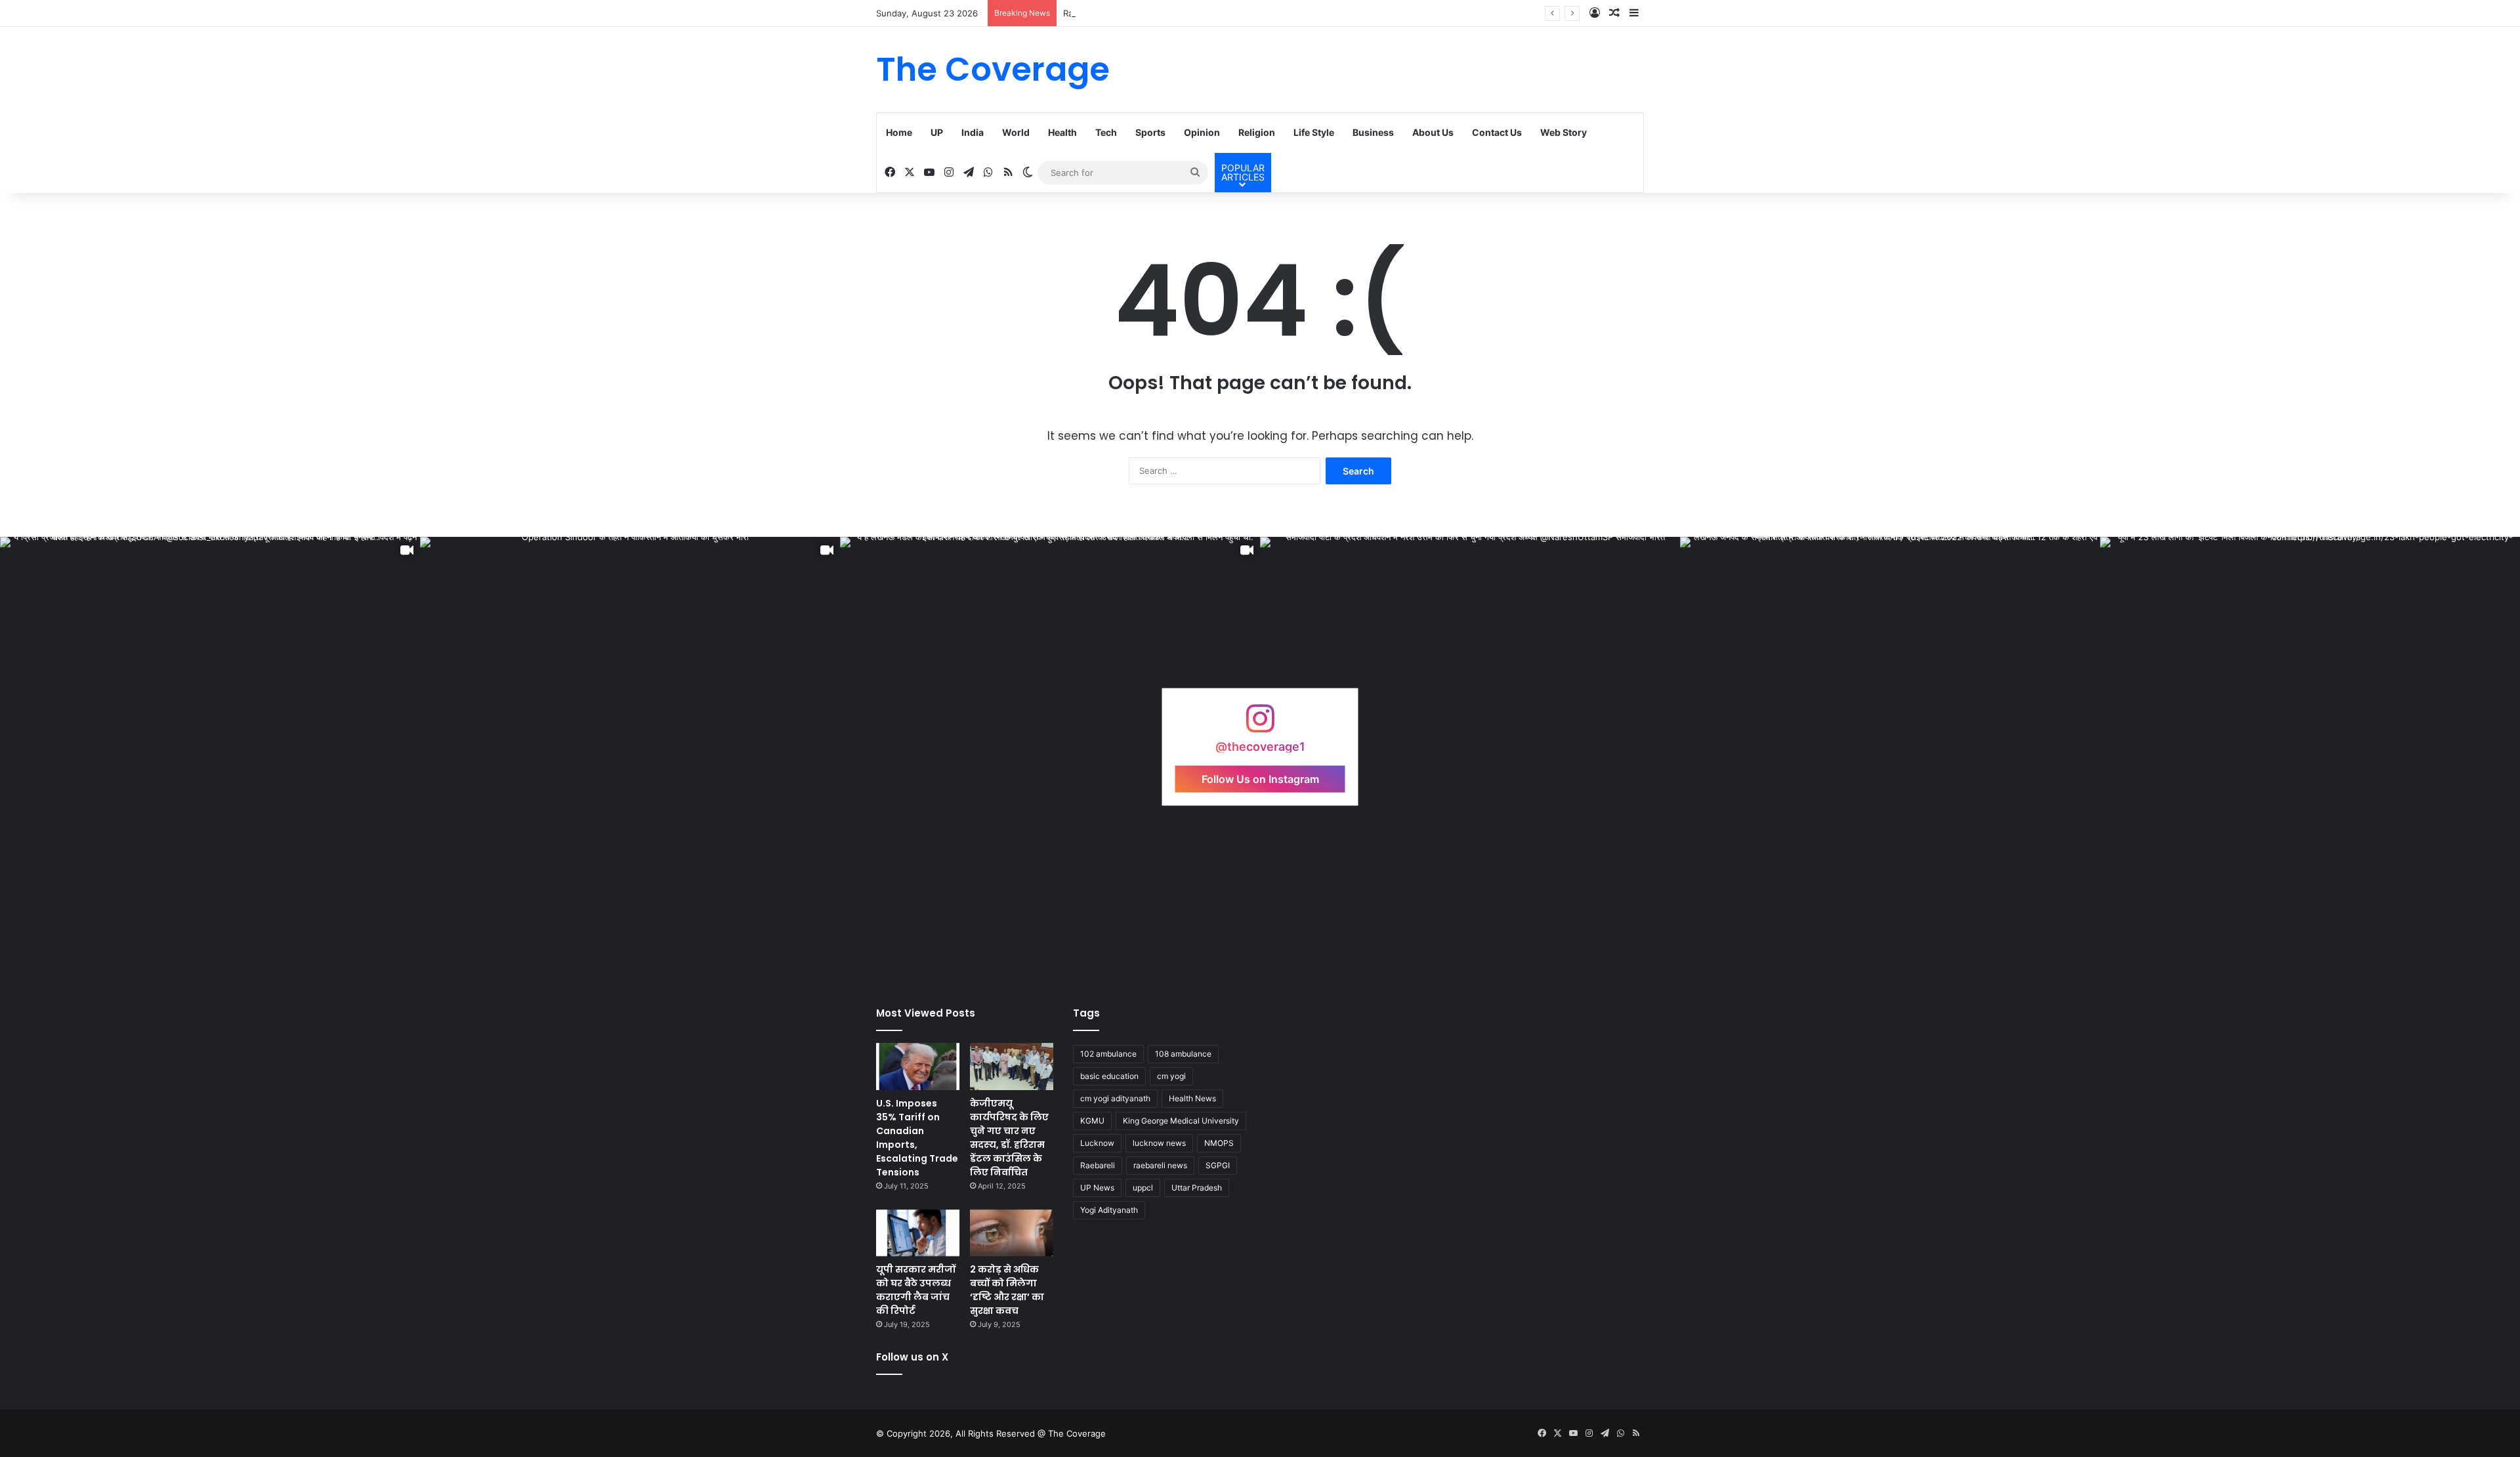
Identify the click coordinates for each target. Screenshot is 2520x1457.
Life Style (1314, 132)
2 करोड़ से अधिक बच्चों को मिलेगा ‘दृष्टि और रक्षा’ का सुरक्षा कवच (1007, 1290)
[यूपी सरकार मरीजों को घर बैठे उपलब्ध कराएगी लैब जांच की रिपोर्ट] (918, 1233)
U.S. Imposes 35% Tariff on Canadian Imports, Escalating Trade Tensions (917, 1138)
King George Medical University (1181, 1121)
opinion (1202, 132)
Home (899, 132)
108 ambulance (1183, 1054)
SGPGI (1218, 1165)
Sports (1150, 132)
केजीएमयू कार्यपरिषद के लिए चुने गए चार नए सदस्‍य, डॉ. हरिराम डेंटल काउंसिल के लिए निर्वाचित (1009, 1138)
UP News (1097, 1188)
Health (1062, 132)
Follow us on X (912, 1357)
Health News (1192, 1098)
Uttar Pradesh (1197, 1188)
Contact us (1497, 132)
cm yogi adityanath (1115, 1098)
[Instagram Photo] (1470, 747)
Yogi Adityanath (1109, 1210)
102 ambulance (1108, 1054)
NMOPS (1219, 1143)
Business (1373, 132)
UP (937, 132)
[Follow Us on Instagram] (1260, 725)
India (973, 132)
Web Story (1564, 132)
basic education (1109, 1076)
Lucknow (1097, 1143)
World (1016, 132)
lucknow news (1159, 1143)
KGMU (1092, 1121)
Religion (1257, 132)
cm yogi (1171, 1076)
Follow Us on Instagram (1260, 778)
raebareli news (1160, 1165)
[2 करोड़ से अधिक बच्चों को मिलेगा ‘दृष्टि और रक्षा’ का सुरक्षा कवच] (1012, 1233)
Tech (1106, 132)
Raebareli (1098, 1165)
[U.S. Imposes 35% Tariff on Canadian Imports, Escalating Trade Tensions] (918, 1066)
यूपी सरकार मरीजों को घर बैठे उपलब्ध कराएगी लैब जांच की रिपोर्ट (916, 1290)
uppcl (1143, 1188)
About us (1433, 132)
